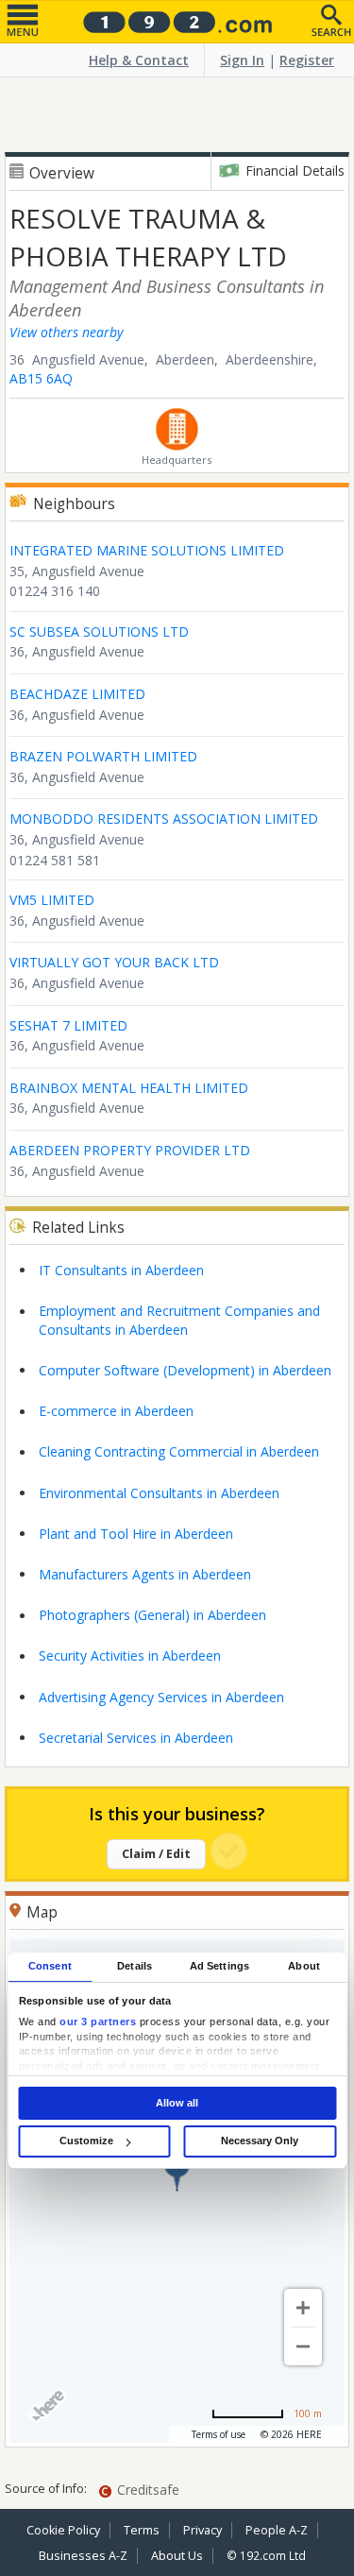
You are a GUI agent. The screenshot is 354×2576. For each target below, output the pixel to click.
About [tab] (304, 1966)
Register (307, 60)
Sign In (242, 60)
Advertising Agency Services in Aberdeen (161, 1697)
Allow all (177, 2103)
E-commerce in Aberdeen (116, 1411)
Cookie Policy (63, 2530)
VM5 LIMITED (52, 900)
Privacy (202, 2530)
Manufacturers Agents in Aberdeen (145, 1574)
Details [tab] (135, 1966)
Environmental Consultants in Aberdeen (159, 1493)
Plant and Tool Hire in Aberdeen (136, 1534)
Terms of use (219, 2434)
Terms (142, 2530)
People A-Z (277, 2530)
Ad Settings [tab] (219, 1966)
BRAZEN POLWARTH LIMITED (103, 756)
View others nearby (66, 332)
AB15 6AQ (41, 378)
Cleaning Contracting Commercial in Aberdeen (179, 1451)
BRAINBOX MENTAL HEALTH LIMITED (129, 1088)
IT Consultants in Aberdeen (121, 1270)
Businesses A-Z (83, 2556)
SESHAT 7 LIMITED (68, 1025)
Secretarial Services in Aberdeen (136, 1738)
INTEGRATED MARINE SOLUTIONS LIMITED (147, 550)
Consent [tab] (50, 1966)
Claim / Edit (156, 1854)
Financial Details (295, 171)
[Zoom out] (303, 2346)
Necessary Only (260, 2141)
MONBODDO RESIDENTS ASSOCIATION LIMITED (164, 819)
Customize (86, 2141)
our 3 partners (98, 2022)
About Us (177, 2556)
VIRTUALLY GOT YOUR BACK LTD (114, 962)
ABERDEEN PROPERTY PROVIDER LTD (130, 1150)
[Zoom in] (303, 2308)
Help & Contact (139, 60)
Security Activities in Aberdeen (130, 1655)
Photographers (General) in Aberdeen (152, 1615)
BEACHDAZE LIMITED (77, 694)
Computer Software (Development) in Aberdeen (185, 1370)
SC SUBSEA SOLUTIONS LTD (99, 631)
